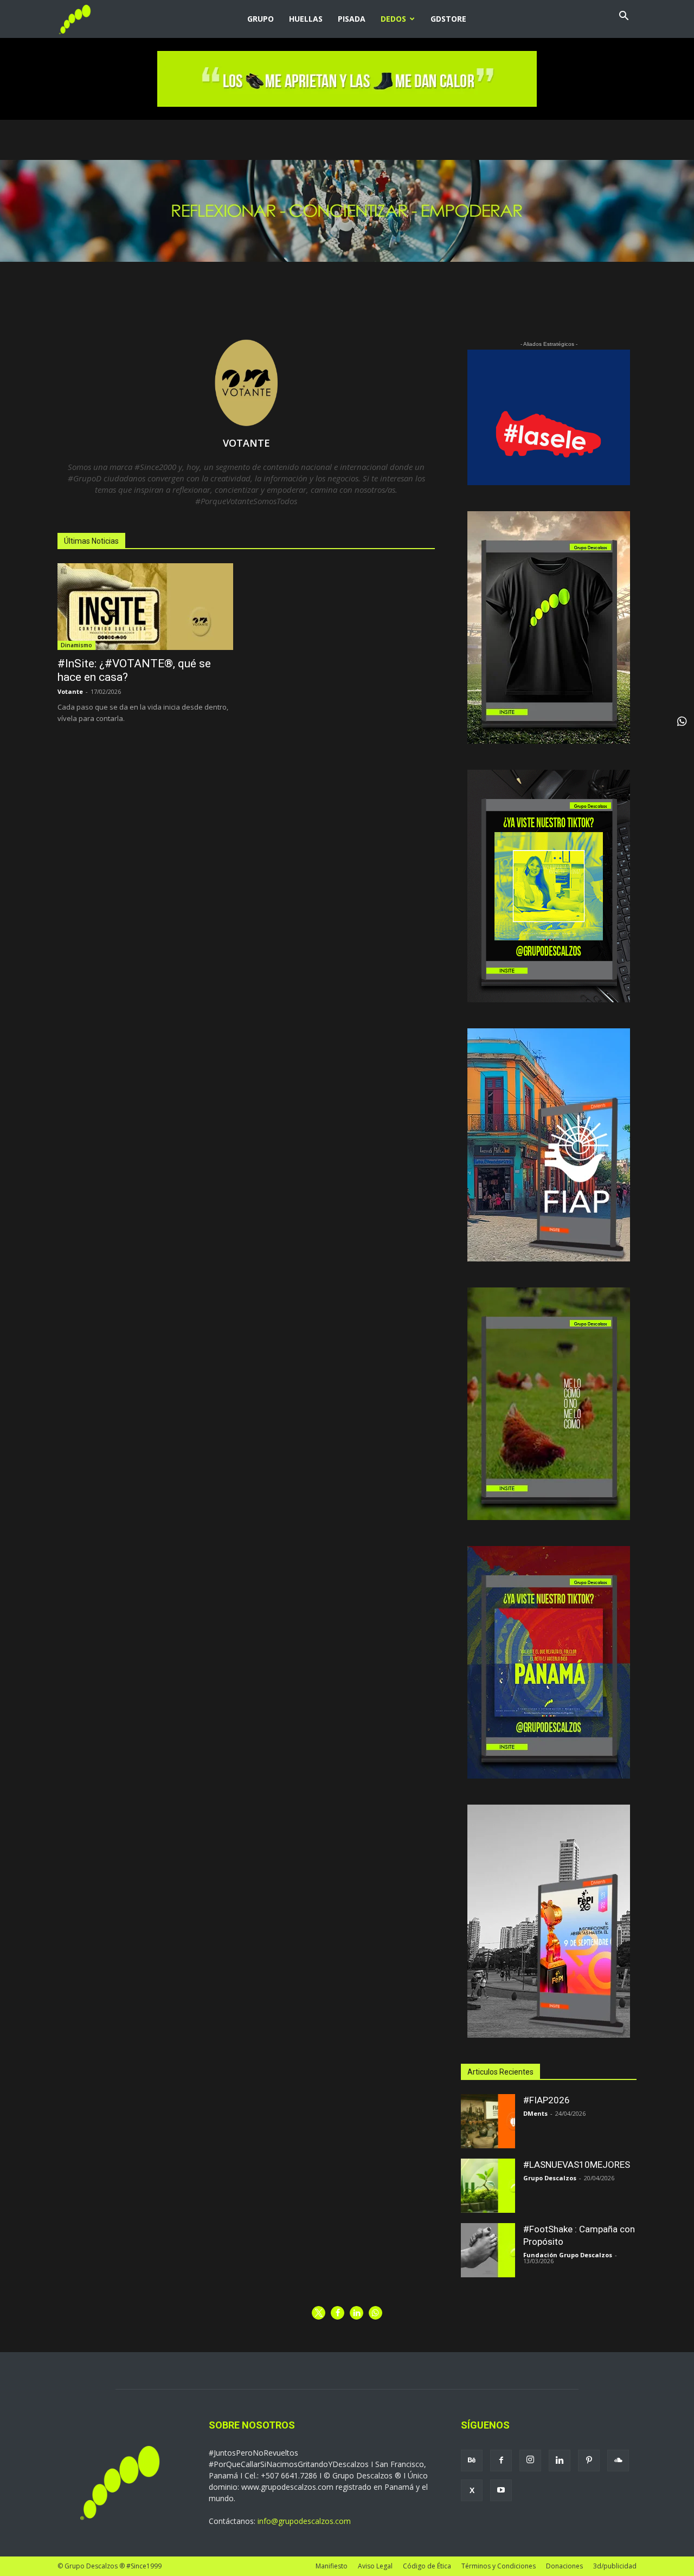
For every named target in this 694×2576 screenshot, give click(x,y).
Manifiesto (332, 2566)
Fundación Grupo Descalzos (568, 2255)
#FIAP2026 (547, 2100)
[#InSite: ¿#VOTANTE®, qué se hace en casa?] (145, 607)
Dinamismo (76, 645)
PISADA (352, 19)
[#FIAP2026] (488, 2121)
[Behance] (472, 2461)
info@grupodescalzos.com (304, 2521)
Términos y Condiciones (499, 2566)
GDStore (448, 19)
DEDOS (393, 19)
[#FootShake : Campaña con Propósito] (488, 2250)
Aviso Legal (375, 2566)
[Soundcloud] (618, 2461)
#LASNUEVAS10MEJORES (577, 2165)
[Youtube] (501, 2490)
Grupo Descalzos (550, 2178)
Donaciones (564, 2566)
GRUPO (261, 19)
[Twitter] (472, 2490)
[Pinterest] (589, 2461)
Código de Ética (427, 2566)
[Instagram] (530, 2461)
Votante (70, 691)
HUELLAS (306, 19)
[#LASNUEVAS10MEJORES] (488, 2186)
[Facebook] (501, 2461)
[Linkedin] (560, 2461)
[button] (624, 17)
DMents (535, 2113)
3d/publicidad (615, 2566)
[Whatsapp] (682, 722)
